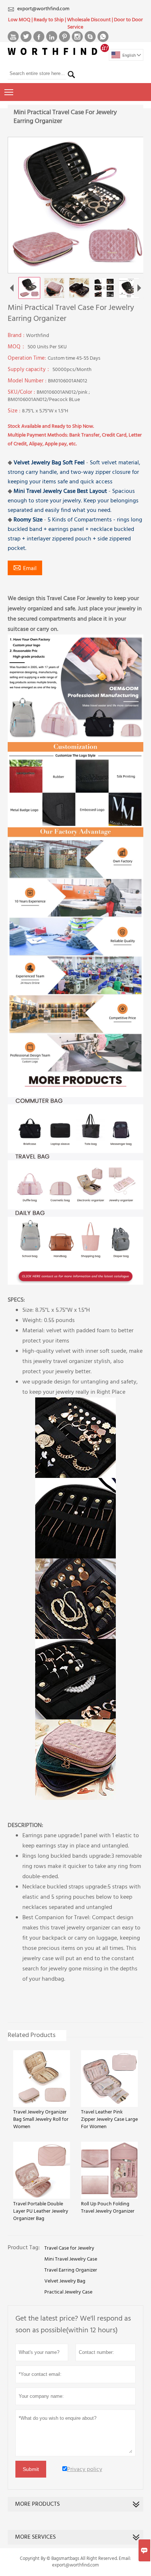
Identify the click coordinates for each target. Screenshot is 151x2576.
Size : (15, 411)
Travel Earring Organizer (71, 2270)
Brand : (17, 336)
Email (25, 568)
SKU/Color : (22, 392)
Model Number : (28, 381)
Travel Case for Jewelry (69, 2249)
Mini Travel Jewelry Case (71, 2259)
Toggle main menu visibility (9, 92)
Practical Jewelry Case (68, 2292)
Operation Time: (28, 358)
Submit (31, 2469)
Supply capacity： (30, 370)
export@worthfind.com (43, 9)
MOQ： (18, 347)
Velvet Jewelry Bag (65, 2281)
